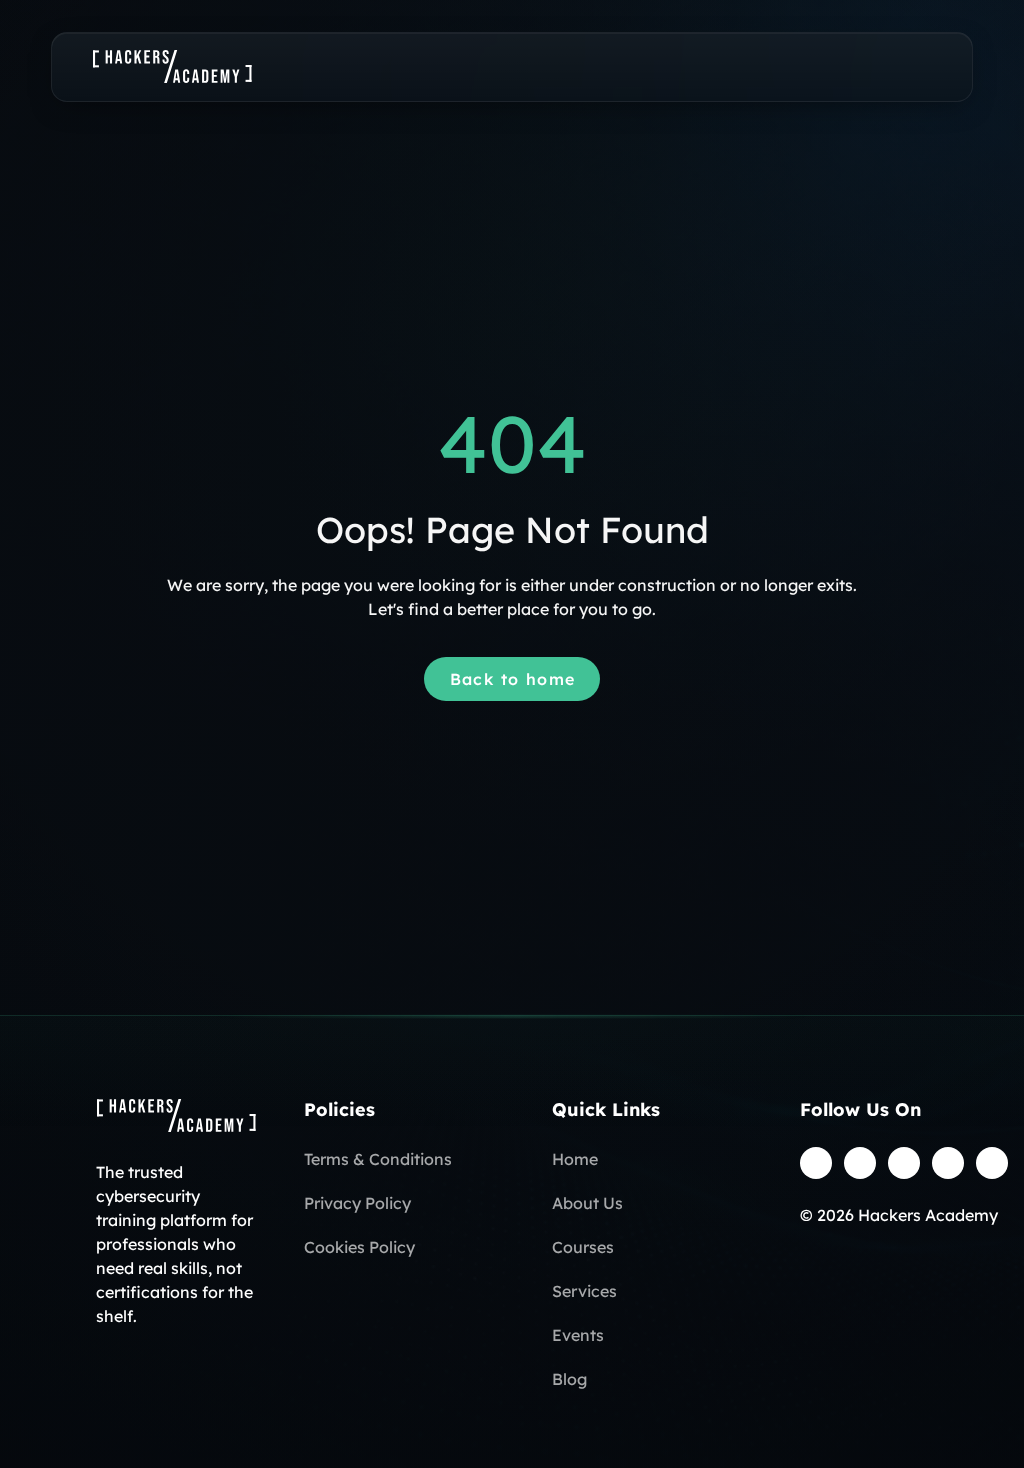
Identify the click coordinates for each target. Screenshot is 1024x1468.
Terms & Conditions (378, 1159)
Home (575, 1159)
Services (584, 1291)
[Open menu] (912, 67)
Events (578, 1335)
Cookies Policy (359, 1247)
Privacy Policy (357, 1203)
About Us (587, 1203)
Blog (569, 1379)
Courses (583, 1247)
